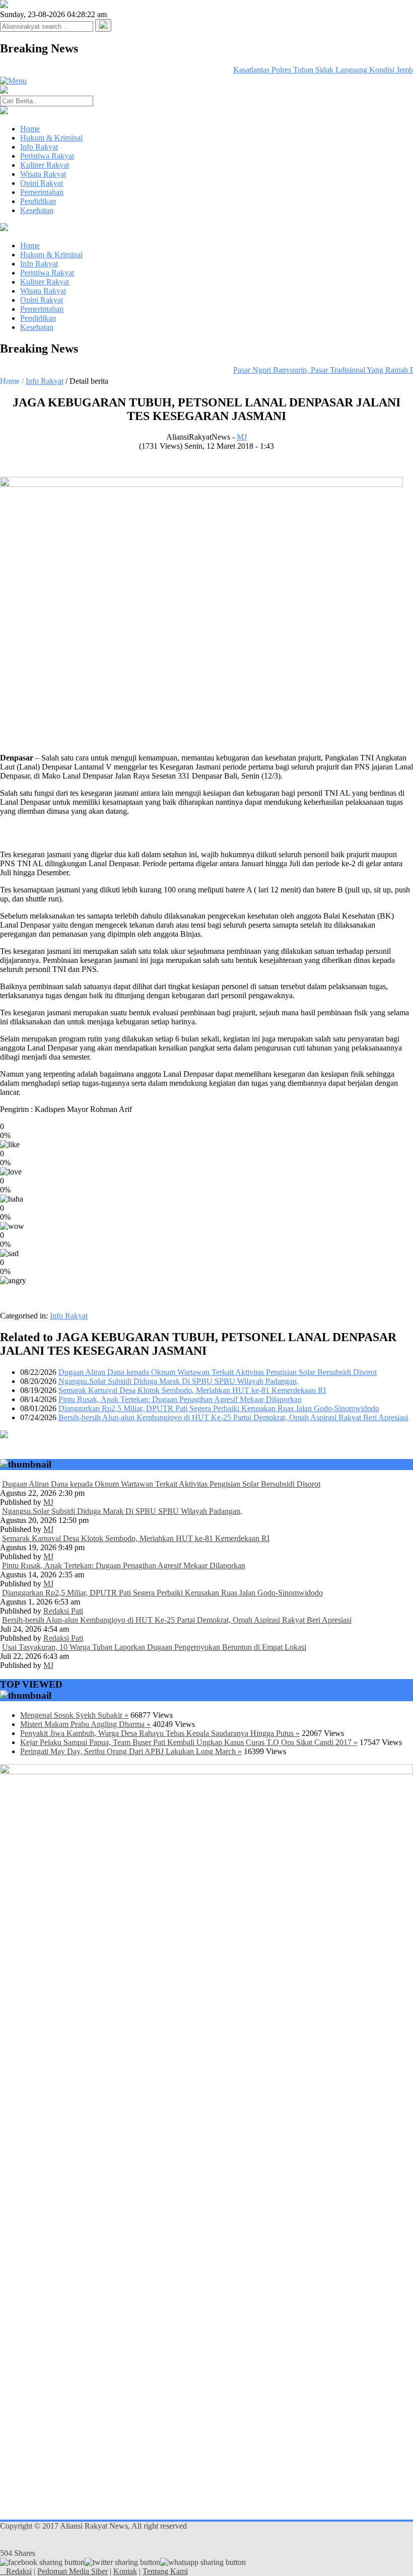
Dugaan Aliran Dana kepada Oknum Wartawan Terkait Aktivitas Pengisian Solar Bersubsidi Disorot (218, 1372)
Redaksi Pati (63, 1611)
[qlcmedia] (3, 2571)
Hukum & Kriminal (51, 138)
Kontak (125, 2571)
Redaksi (19, 2571)
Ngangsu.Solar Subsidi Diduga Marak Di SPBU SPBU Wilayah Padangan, (179, 1381)
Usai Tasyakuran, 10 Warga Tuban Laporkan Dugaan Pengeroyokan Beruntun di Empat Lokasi (154, 1647)
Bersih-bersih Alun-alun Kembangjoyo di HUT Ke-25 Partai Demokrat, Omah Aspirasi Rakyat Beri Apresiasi (233, 1417)
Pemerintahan (42, 192)
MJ (242, 437)
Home (30, 129)
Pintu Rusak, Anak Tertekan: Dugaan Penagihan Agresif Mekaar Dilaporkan (180, 1399)
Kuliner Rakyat (45, 165)
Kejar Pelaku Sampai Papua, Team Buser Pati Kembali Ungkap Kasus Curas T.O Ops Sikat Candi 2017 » (189, 1742)
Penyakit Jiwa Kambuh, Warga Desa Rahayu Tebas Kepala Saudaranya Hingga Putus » (160, 1733)
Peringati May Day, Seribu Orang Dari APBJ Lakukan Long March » (131, 1751)
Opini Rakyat (42, 183)
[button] (103, 25)
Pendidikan (38, 201)
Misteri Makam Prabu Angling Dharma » (85, 1724)
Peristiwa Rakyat (47, 156)
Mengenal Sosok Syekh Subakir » (74, 1715)
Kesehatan (37, 210)
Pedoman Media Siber (73, 2571)
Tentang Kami (165, 2571)
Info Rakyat (39, 147)
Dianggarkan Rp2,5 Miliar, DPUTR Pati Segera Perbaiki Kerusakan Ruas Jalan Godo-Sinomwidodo (219, 1408)
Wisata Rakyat (43, 174)
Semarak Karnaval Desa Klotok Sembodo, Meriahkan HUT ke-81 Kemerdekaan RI (192, 1390)
